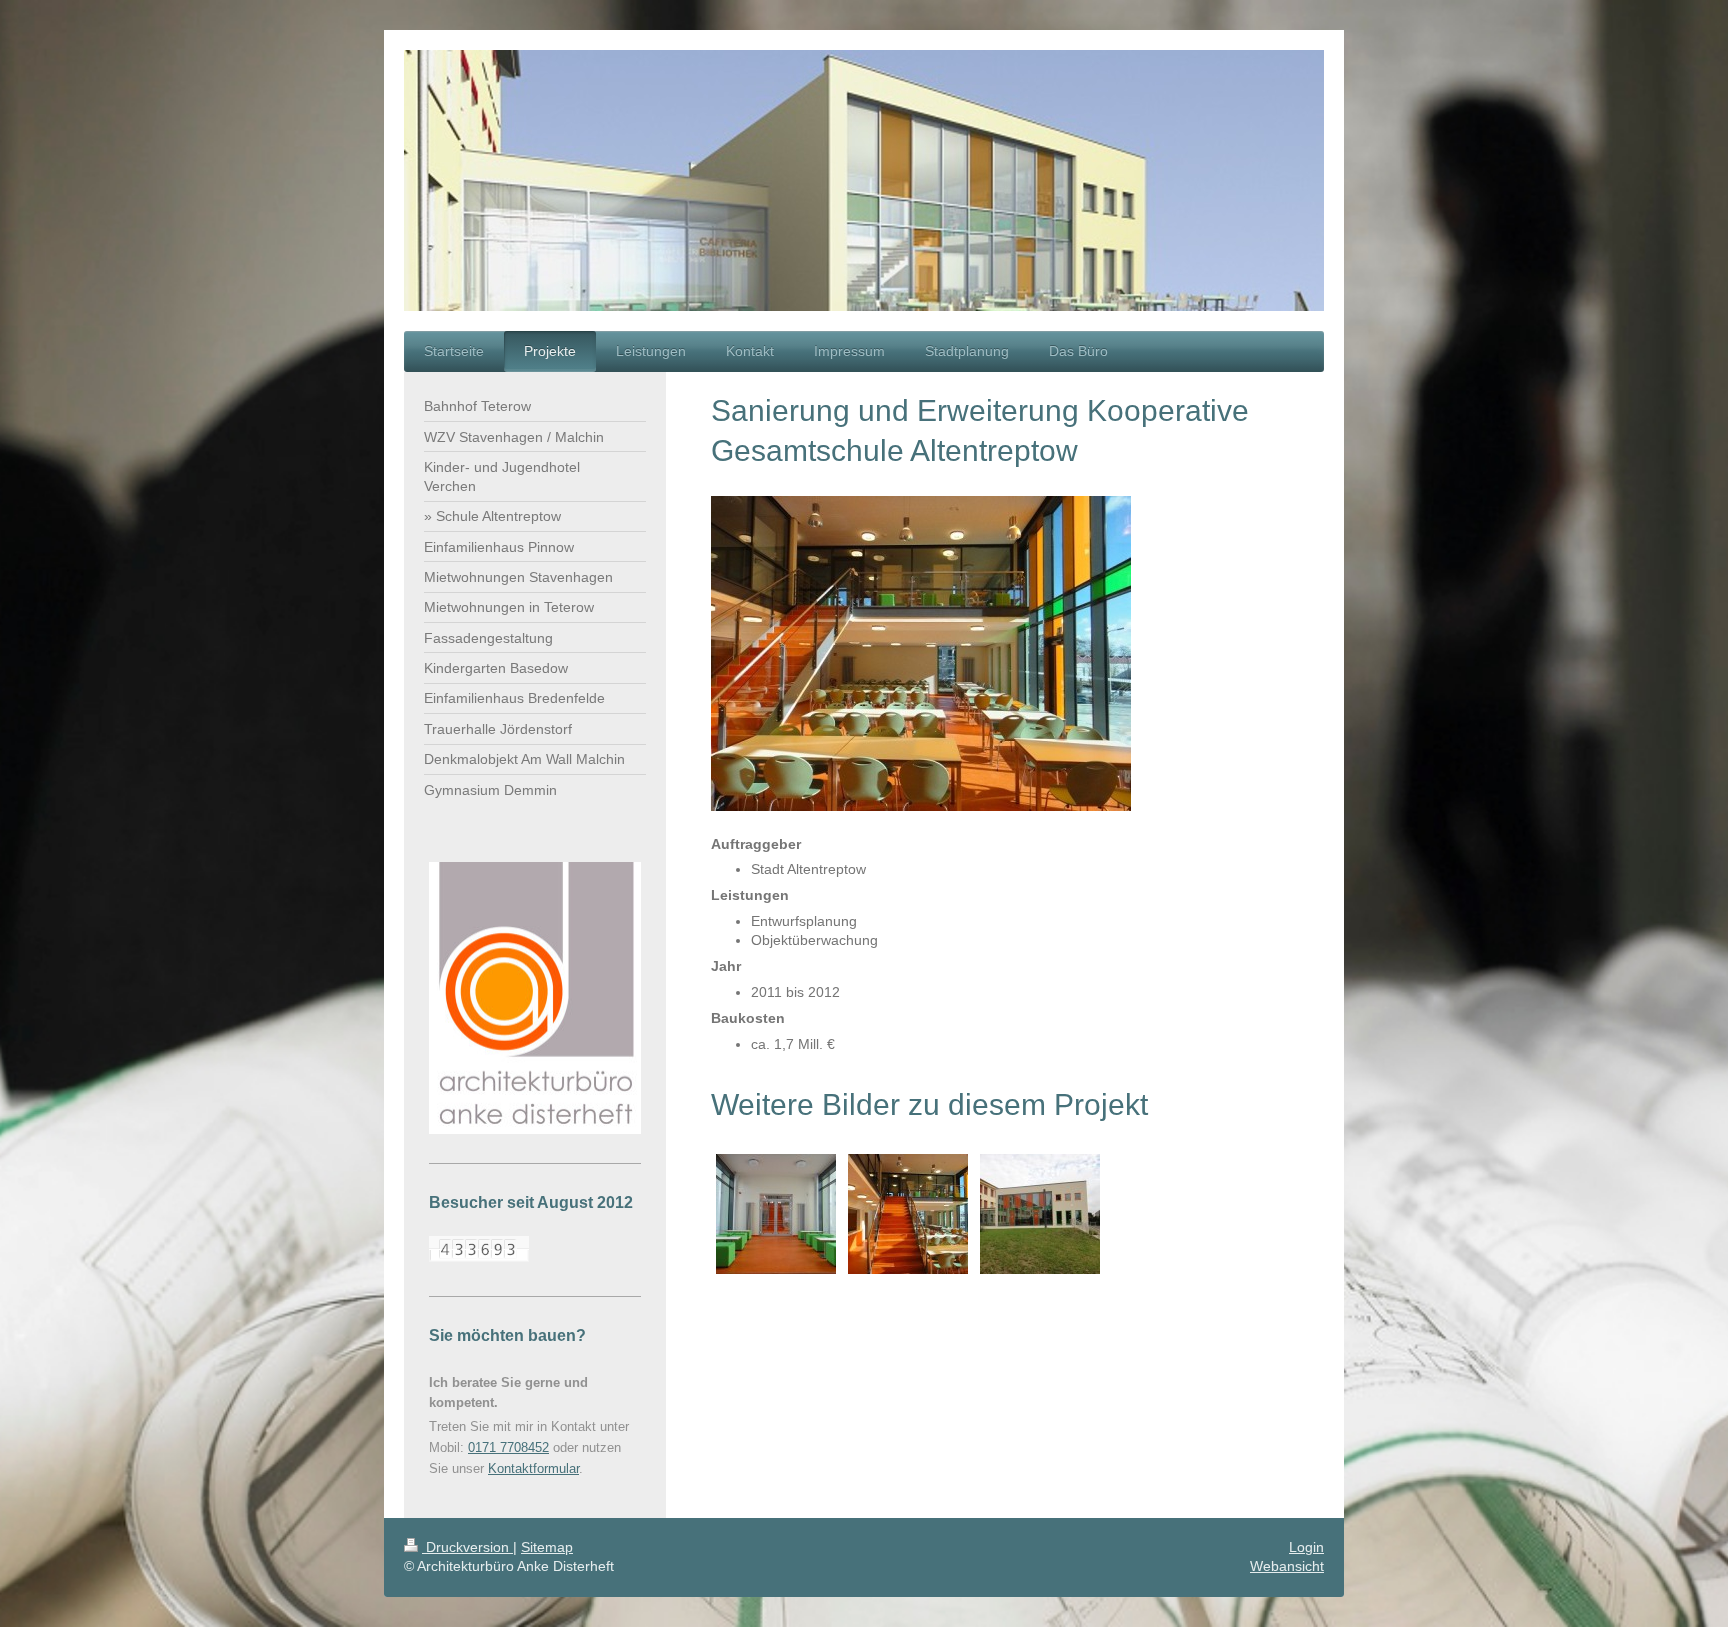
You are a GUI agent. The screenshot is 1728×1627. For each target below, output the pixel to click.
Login (1306, 1547)
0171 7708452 (508, 1447)
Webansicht (1287, 1566)
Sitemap (547, 1547)
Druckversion (467, 1547)
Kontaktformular (533, 1468)
